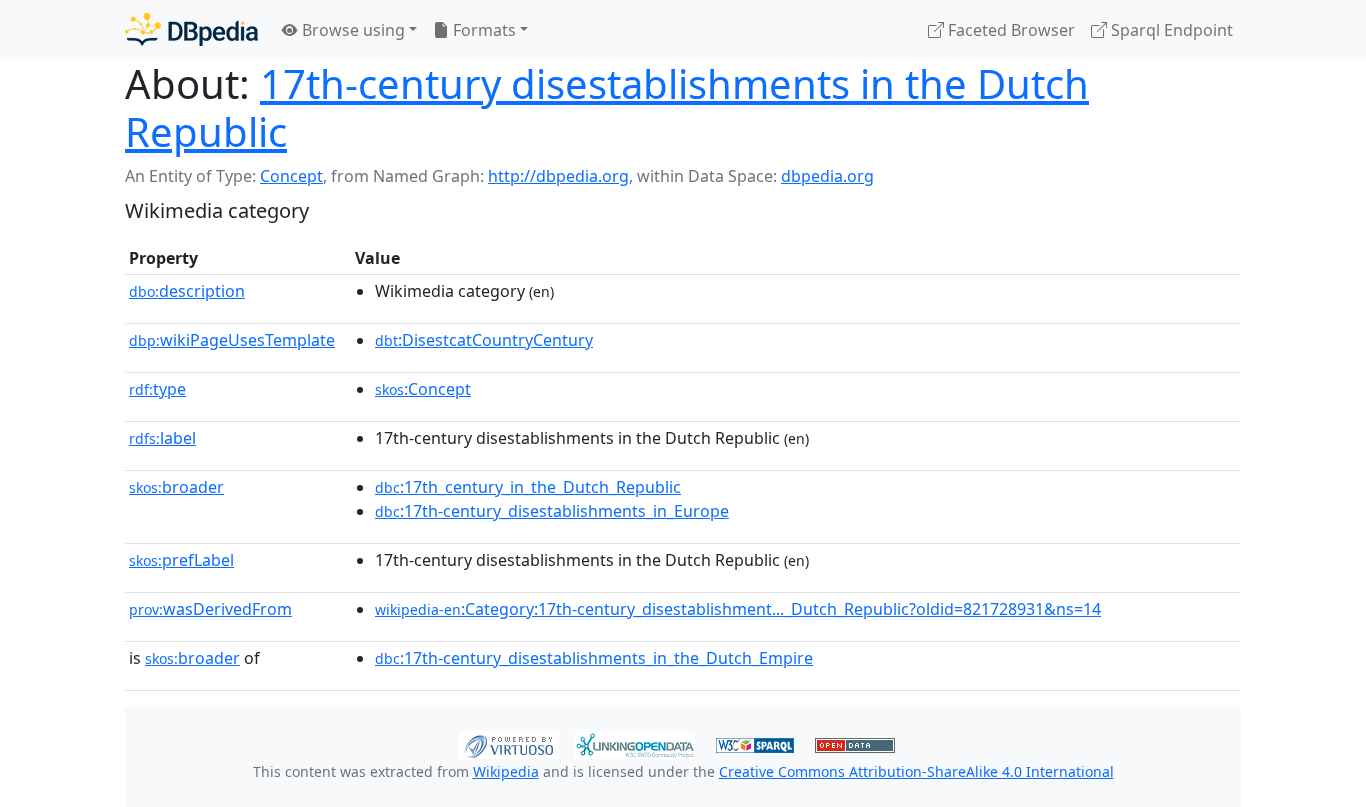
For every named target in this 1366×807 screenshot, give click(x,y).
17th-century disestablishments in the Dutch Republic (607, 107)
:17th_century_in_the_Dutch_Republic (528, 487)
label (162, 438)
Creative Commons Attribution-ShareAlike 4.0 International (916, 771)
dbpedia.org (827, 176)
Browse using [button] (351, 30)
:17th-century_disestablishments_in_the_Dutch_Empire (594, 658)
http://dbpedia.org (558, 176)
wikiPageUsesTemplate (232, 340)
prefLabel (181, 560)
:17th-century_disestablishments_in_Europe (552, 511)
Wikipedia (506, 771)
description (187, 291)
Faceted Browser (1009, 30)
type (157, 389)
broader (176, 487)
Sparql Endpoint (1170, 30)
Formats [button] (482, 30)
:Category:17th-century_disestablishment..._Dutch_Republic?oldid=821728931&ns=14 (738, 609)
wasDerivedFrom (210, 609)
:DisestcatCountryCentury (484, 340)
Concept (291, 176)
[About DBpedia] (191, 29)
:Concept (423, 389)
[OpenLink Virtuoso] (509, 743)
